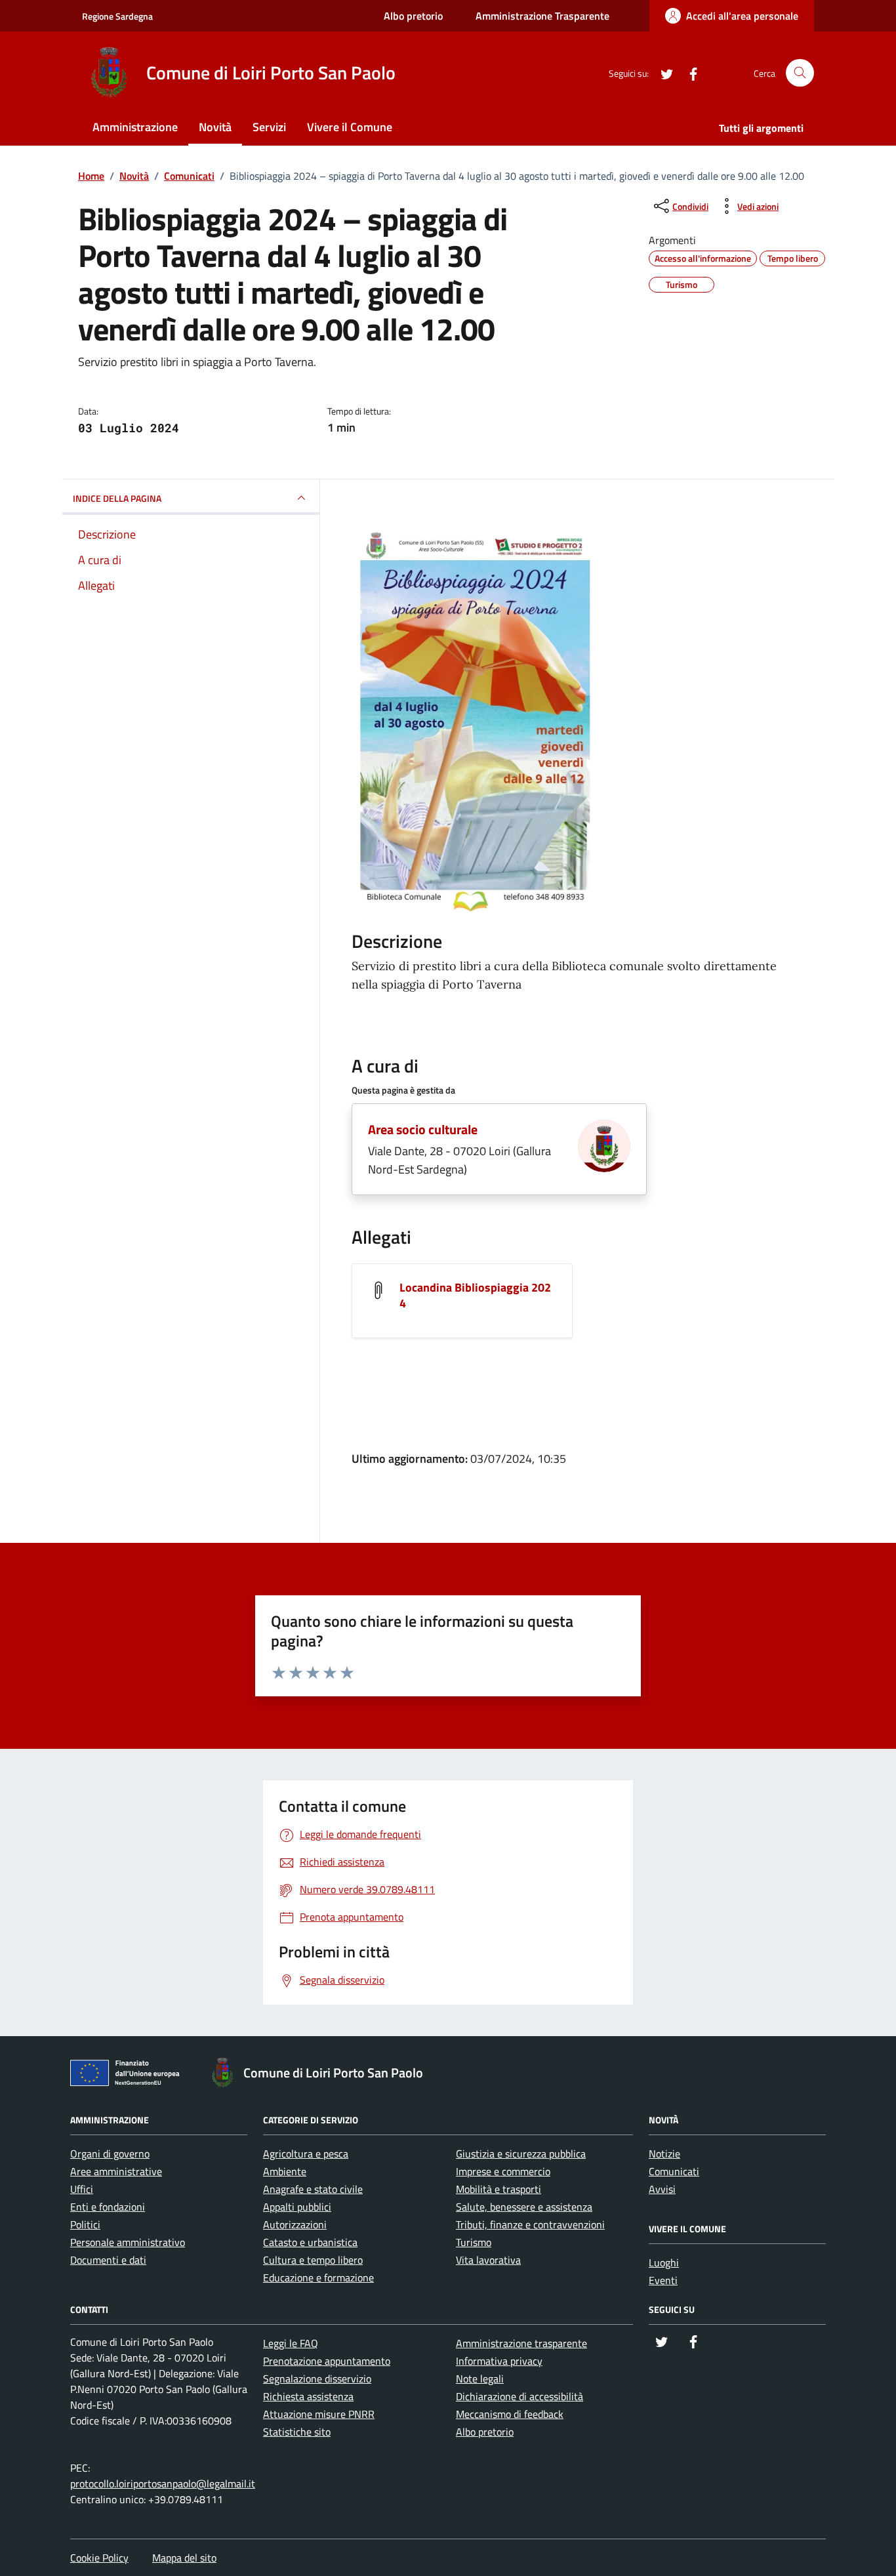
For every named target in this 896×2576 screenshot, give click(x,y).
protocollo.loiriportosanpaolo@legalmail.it (163, 2484)
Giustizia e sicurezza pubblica (521, 2154)
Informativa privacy (499, 2361)
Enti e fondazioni (108, 2207)
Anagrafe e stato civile (313, 2189)
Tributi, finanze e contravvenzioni (530, 2224)
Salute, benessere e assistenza (524, 2207)
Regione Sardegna (117, 16)
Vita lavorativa (488, 2260)
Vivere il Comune (350, 127)
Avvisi (662, 2189)
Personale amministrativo (128, 2242)
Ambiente (285, 2171)
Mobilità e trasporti (499, 2189)
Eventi (663, 2280)
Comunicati (674, 2171)
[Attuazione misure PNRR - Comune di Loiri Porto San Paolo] (129, 2075)
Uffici (82, 2189)
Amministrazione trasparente (521, 2343)
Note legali (480, 2379)
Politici (85, 2224)
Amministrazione (135, 127)
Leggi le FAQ (291, 2343)
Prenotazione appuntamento (327, 2361)
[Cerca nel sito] (800, 73)
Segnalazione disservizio (317, 2379)
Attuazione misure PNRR (319, 2414)
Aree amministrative (116, 2171)
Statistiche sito (297, 2432)
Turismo (474, 2242)
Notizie (664, 2154)
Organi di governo (110, 2154)
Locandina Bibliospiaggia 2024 (475, 1295)
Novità (215, 127)
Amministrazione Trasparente (542, 16)
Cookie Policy (99, 2558)
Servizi (269, 127)
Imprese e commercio (503, 2171)
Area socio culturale (423, 1129)
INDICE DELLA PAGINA (117, 498)
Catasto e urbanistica (310, 2242)
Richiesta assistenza (308, 2396)
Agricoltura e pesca (306, 2154)
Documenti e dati (108, 2260)
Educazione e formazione (318, 2278)
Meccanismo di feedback (510, 2414)
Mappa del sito (184, 2558)
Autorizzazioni (295, 2224)
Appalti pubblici (297, 2207)
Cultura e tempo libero (313, 2260)
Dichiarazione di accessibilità (519, 2396)
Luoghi (664, 2262)
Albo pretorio (413, 16)
